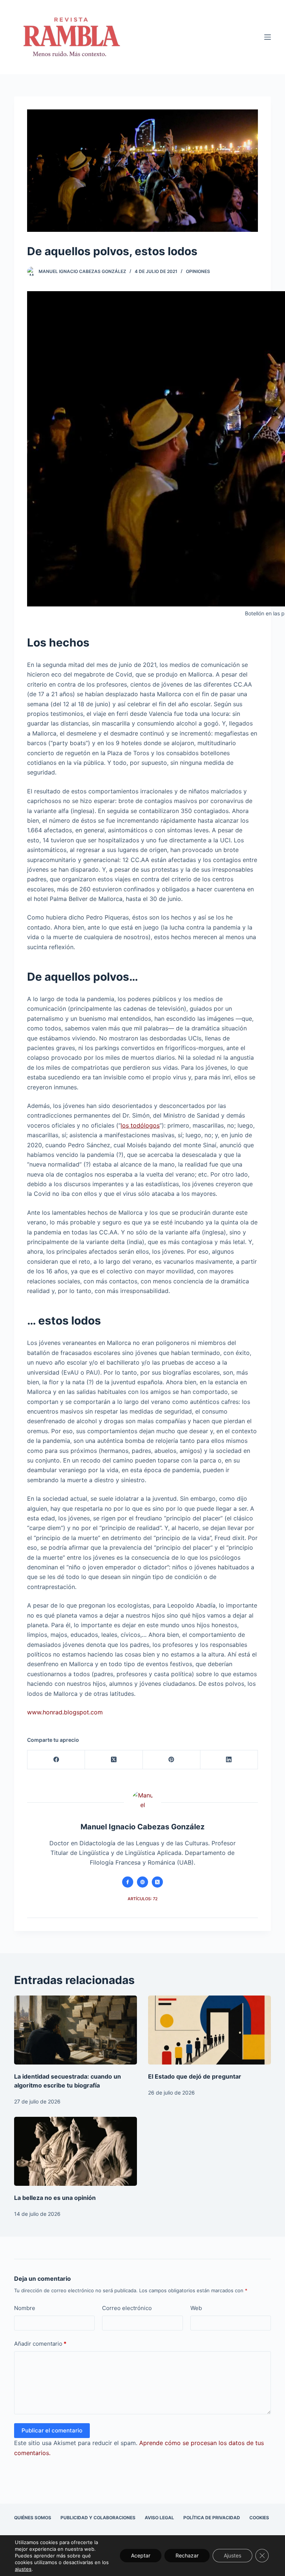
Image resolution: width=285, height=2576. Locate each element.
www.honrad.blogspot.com (65, 1712)
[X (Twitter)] (114, 1760)
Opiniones (198, 271)
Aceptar (141, 2555)
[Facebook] (56, 1760)
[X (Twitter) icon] (157, 1882)
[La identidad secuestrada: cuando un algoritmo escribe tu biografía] (76, 2030)
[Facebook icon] (128, 1882)
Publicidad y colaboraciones (98, 2518)
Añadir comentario (40, 2344)
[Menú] (268, 37)
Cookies (259, 2518)
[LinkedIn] (229, 1760)
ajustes (23, 2569)
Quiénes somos (33, 2518)
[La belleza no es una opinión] (76, 2151)
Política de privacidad (212, 2518)
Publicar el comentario (52, 2430)
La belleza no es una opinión (55, 2198)
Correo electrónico (127, 2308)
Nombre (25, 2308)
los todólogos (140, 1125)
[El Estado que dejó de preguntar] (209, 2030)
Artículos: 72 (143, 1899)
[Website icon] (142, 1882)
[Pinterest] (172, 1760)
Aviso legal (159, 2518)
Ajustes (232, 2555)
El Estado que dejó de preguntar (195, 2076)
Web (196, 2308)
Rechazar (187, 2555)
